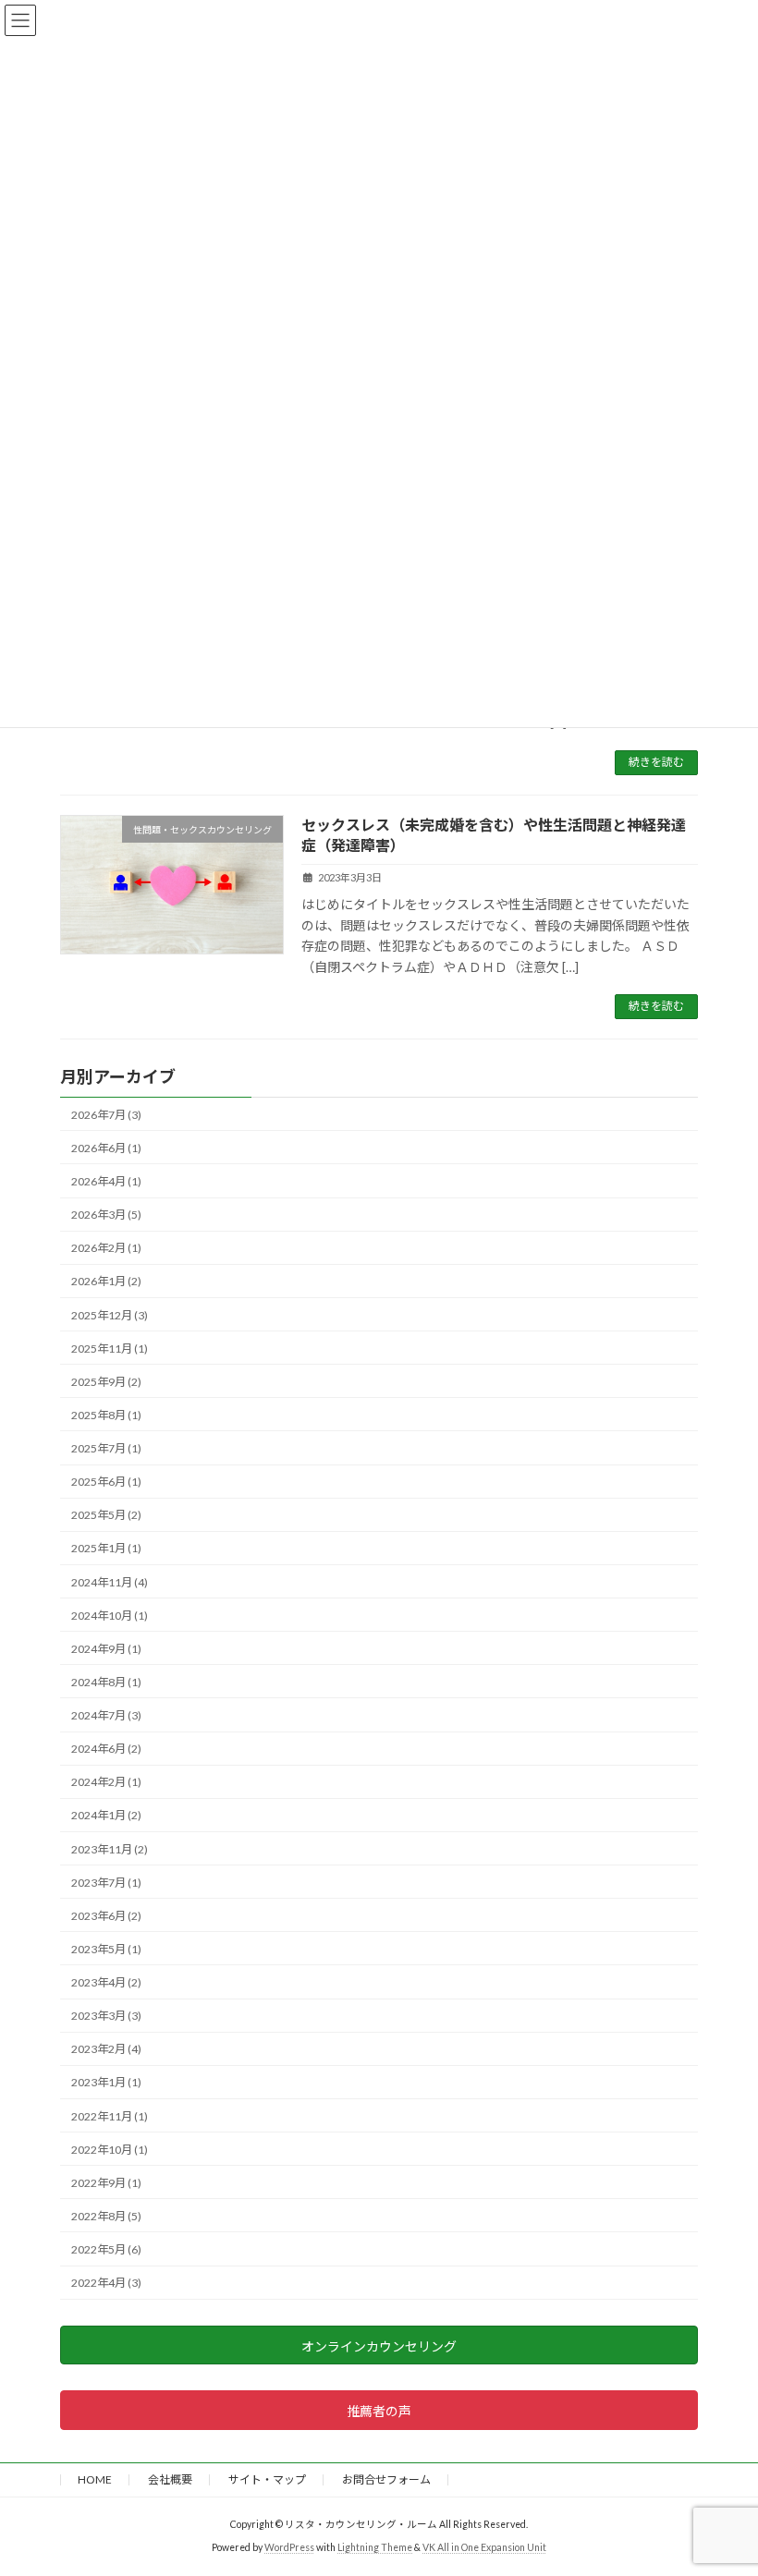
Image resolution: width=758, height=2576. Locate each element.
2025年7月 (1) (106, 1448)
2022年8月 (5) (106, 2216)
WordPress (289, 2547)
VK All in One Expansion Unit (484, 2547)
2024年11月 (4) (110, 1581)
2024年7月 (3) (106, 1715)
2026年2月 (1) (106, 1248)
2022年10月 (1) (110, 2150)
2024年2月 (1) (106, 1782)
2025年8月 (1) (106, 1415)
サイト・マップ (267, 2479)
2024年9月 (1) (106, 1649)
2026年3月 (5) (106, 1215)
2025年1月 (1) (106, 1548)
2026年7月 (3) (106, 1115)
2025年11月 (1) (110, 1349)
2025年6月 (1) (106, 1482)
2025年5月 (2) (106, 1515)
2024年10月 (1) (110, 1616)
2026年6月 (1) (106, 1148)
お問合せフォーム (386, 2479)
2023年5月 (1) (106, 1949)
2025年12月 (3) (110, 1314)
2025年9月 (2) (106, 1382)
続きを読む (656, 762)
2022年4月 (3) (106, 2283)
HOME (95, 2479)
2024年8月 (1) (106, 1682)
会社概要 (170, 2479)
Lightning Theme (375, 2547)
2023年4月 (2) (106, 1982)
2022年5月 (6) (106, 2249)
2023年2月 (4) (106, 2049)
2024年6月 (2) (106, 1749)
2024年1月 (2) (106, 1815)
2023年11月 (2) (110, 1848)
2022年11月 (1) (110, 2115)
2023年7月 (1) (106, 1883)
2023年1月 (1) (106, 2082)
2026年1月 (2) (106, 1281)
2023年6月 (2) (106, 1916)
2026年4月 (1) (106, 1181)
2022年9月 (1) (106, 2183)
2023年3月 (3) (106, 2016)
